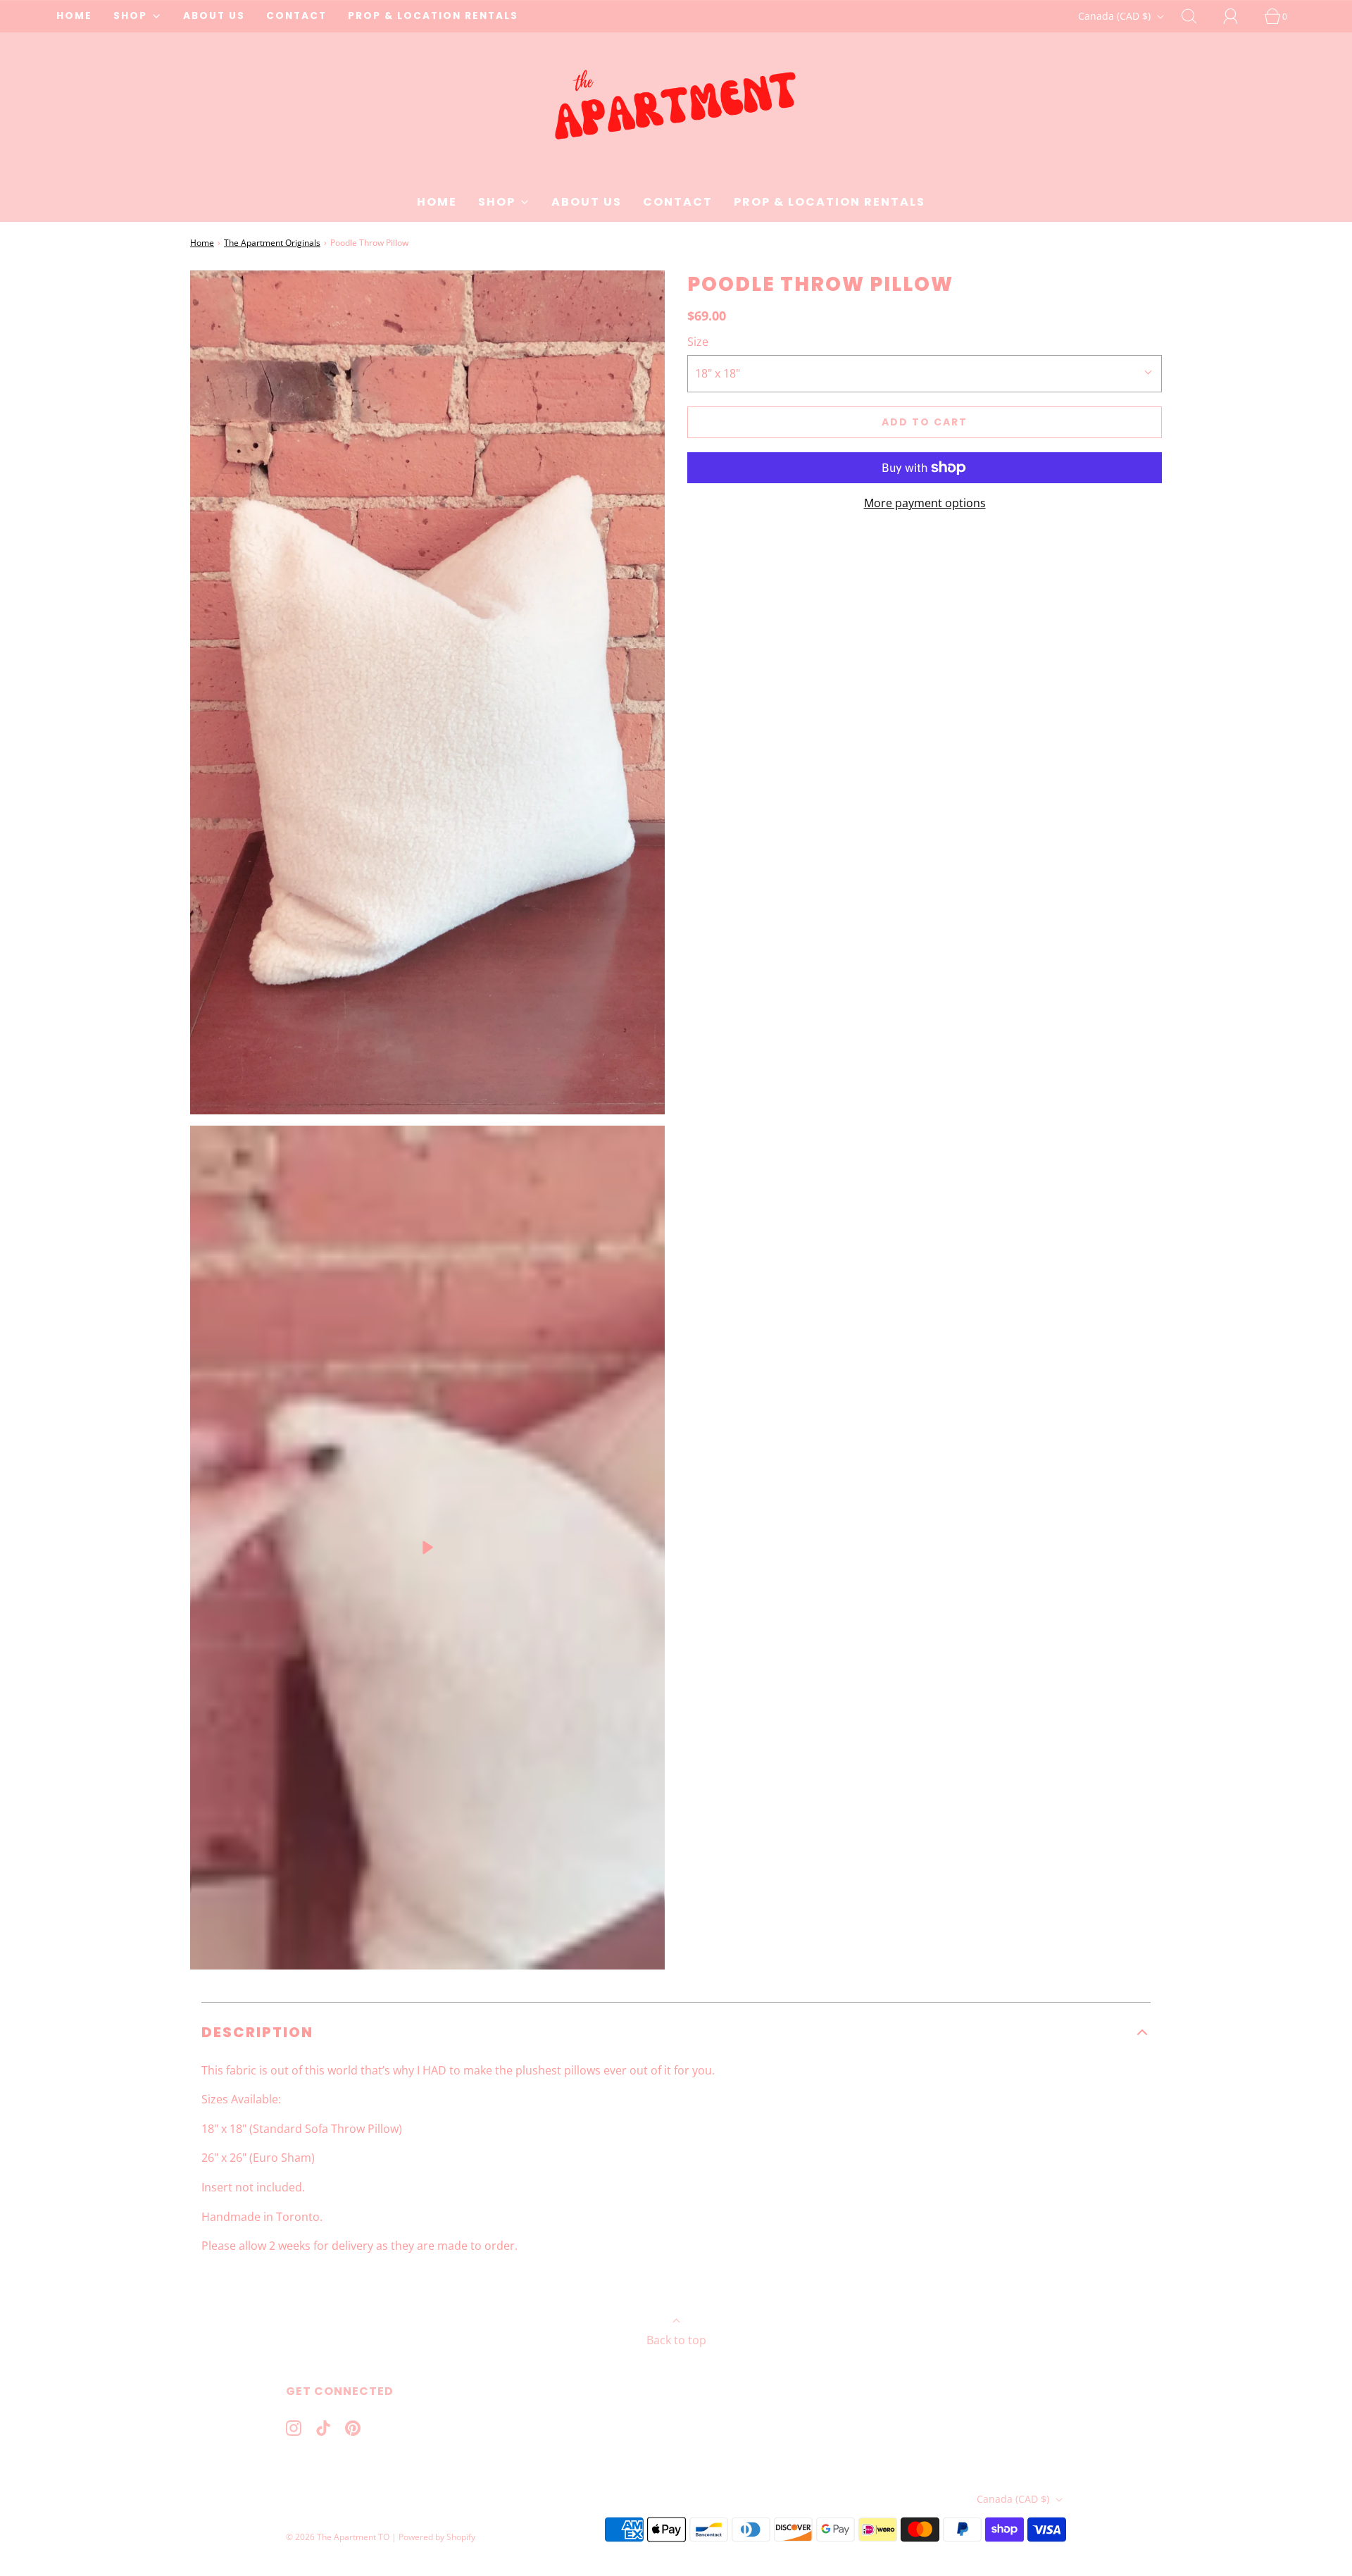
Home (202, 243)
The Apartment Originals (272, 243)
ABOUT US (214, 16)
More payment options (925, 503)
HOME (74, 16)
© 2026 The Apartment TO (338, 2537)
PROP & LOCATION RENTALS (433, 16)
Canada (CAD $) (1116, 16)
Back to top (676, 2340)
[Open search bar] (1197, 16)
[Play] (427, 1548)
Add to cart (925, 422)
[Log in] (1239, 16)
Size (698, 342)
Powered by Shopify (437, 2537)
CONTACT (296, 16)
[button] (676, 2032)
